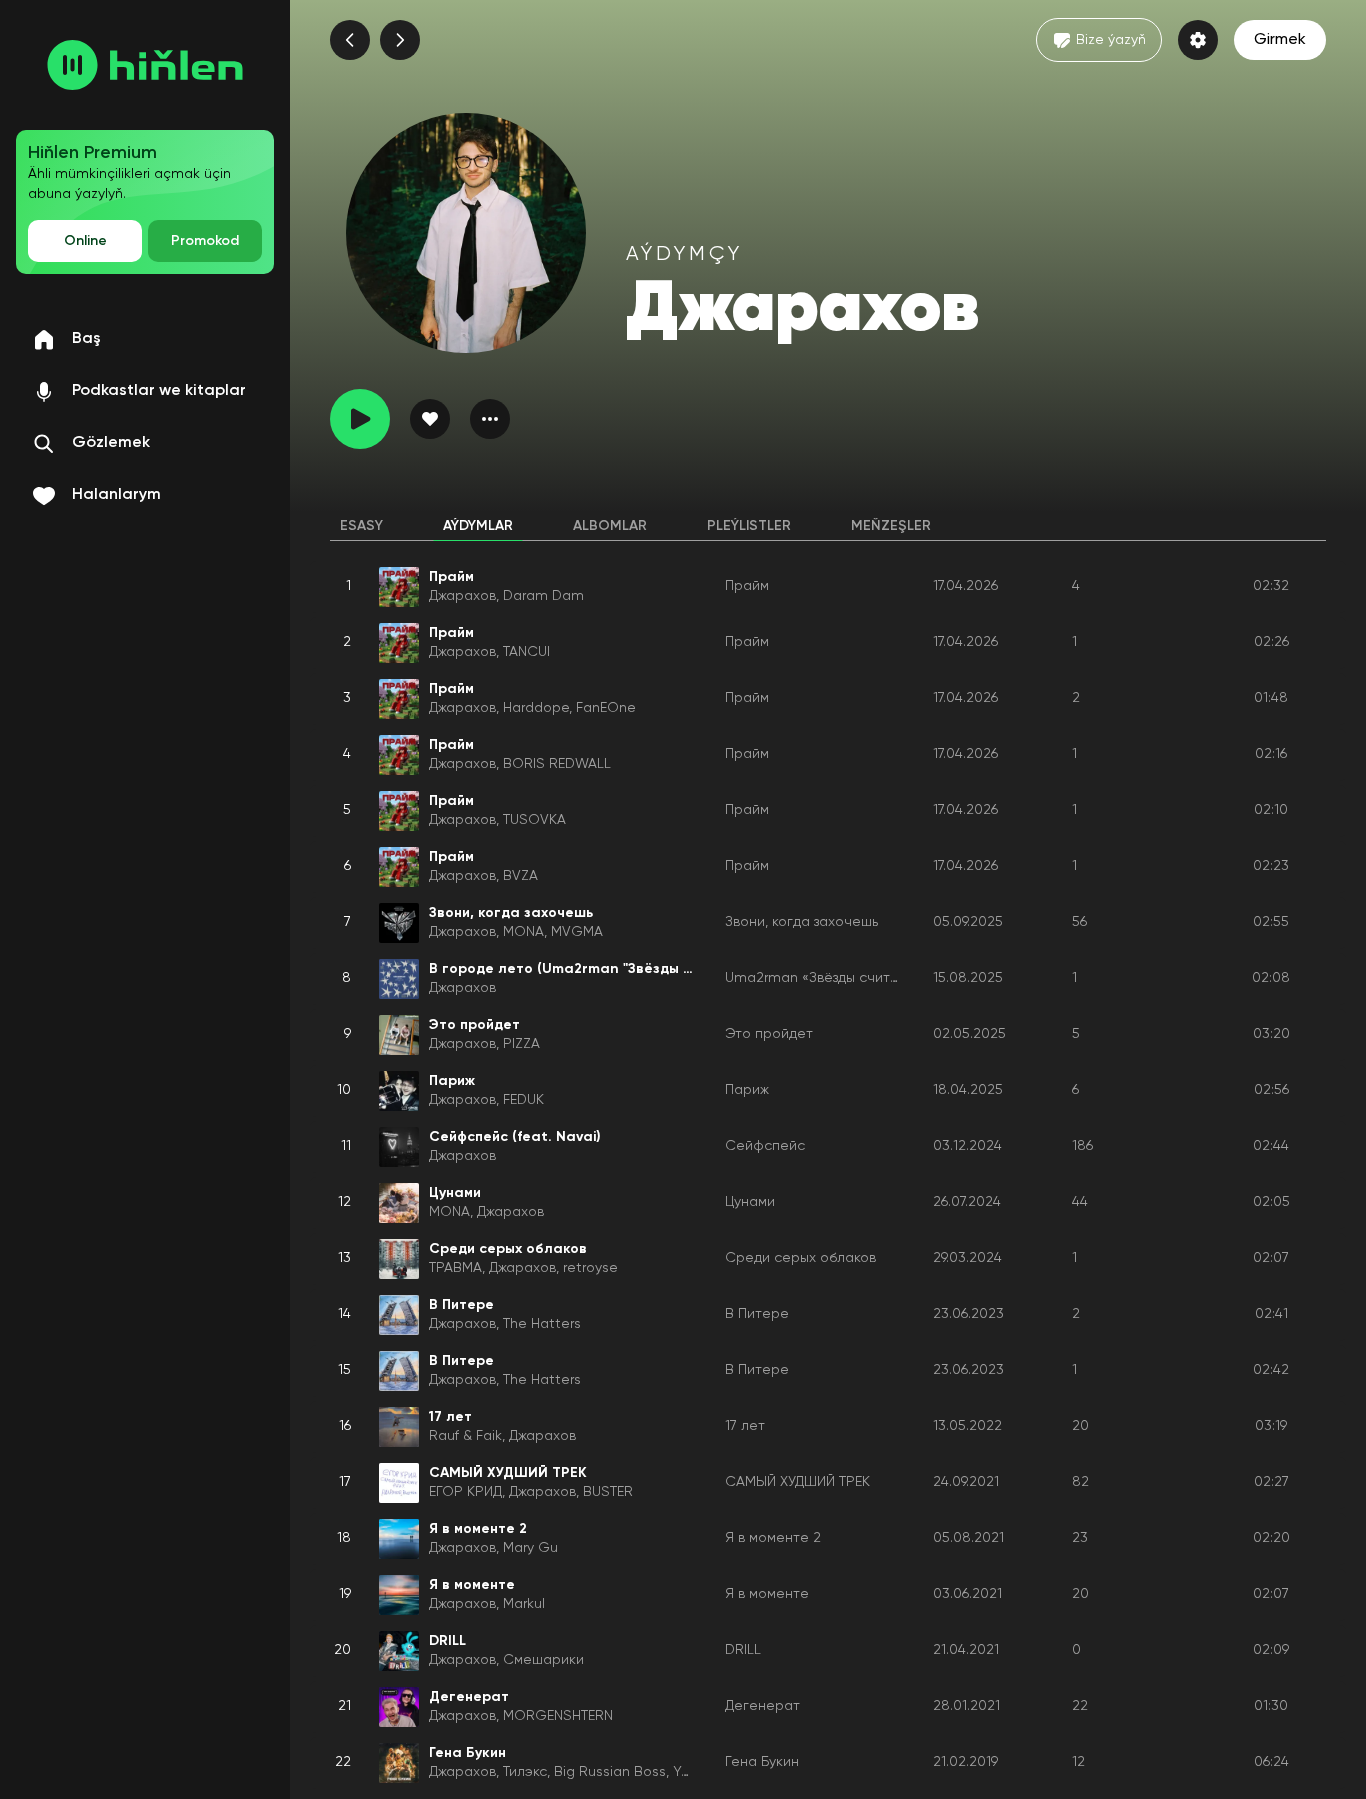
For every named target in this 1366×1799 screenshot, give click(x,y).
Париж (747, 1090)
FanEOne (606, 708)
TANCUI (526, 652)
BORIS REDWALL (557, 764)
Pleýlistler (749, 526)
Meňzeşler (891, 526)
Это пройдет (769, 1034)
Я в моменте (767, 1594)
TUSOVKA (534, 820)
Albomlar (610, 526)
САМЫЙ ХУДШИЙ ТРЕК (797, 1482)
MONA (523, 932)
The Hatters (542, 1324)
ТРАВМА (455, 1268)
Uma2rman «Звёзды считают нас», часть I (865, 978)
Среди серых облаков (800, 1258)
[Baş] (145, 65)
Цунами (750, 1202)
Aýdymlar (478, 526)
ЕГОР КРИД (465, 1492)
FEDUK (523, 1100)
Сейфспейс (765, 1146)
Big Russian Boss (610, 1772)
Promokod (205, 241)
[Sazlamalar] (1198, 40)
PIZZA (521, 1044)
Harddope (536, 708)
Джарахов (462, 596)
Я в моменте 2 (773, 1538)
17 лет (745, 1426)
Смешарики (543, 1660)
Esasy (361, 526)
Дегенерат (762, 1706)
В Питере (757, 1314)
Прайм (747, 586)
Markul (524, 1604)
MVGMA (577, 932)
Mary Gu (530, 1548)
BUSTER (608, 1492)
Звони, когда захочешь (801, 922)
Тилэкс (525, 1772)
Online (85, 241)
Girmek (1280, 40)
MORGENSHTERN (558, 1716)
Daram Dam (543, 596)
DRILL (743, 1650)
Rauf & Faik (465, 1436)
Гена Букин (762, 1762)
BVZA (520, 876)
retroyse (590, 1268)
